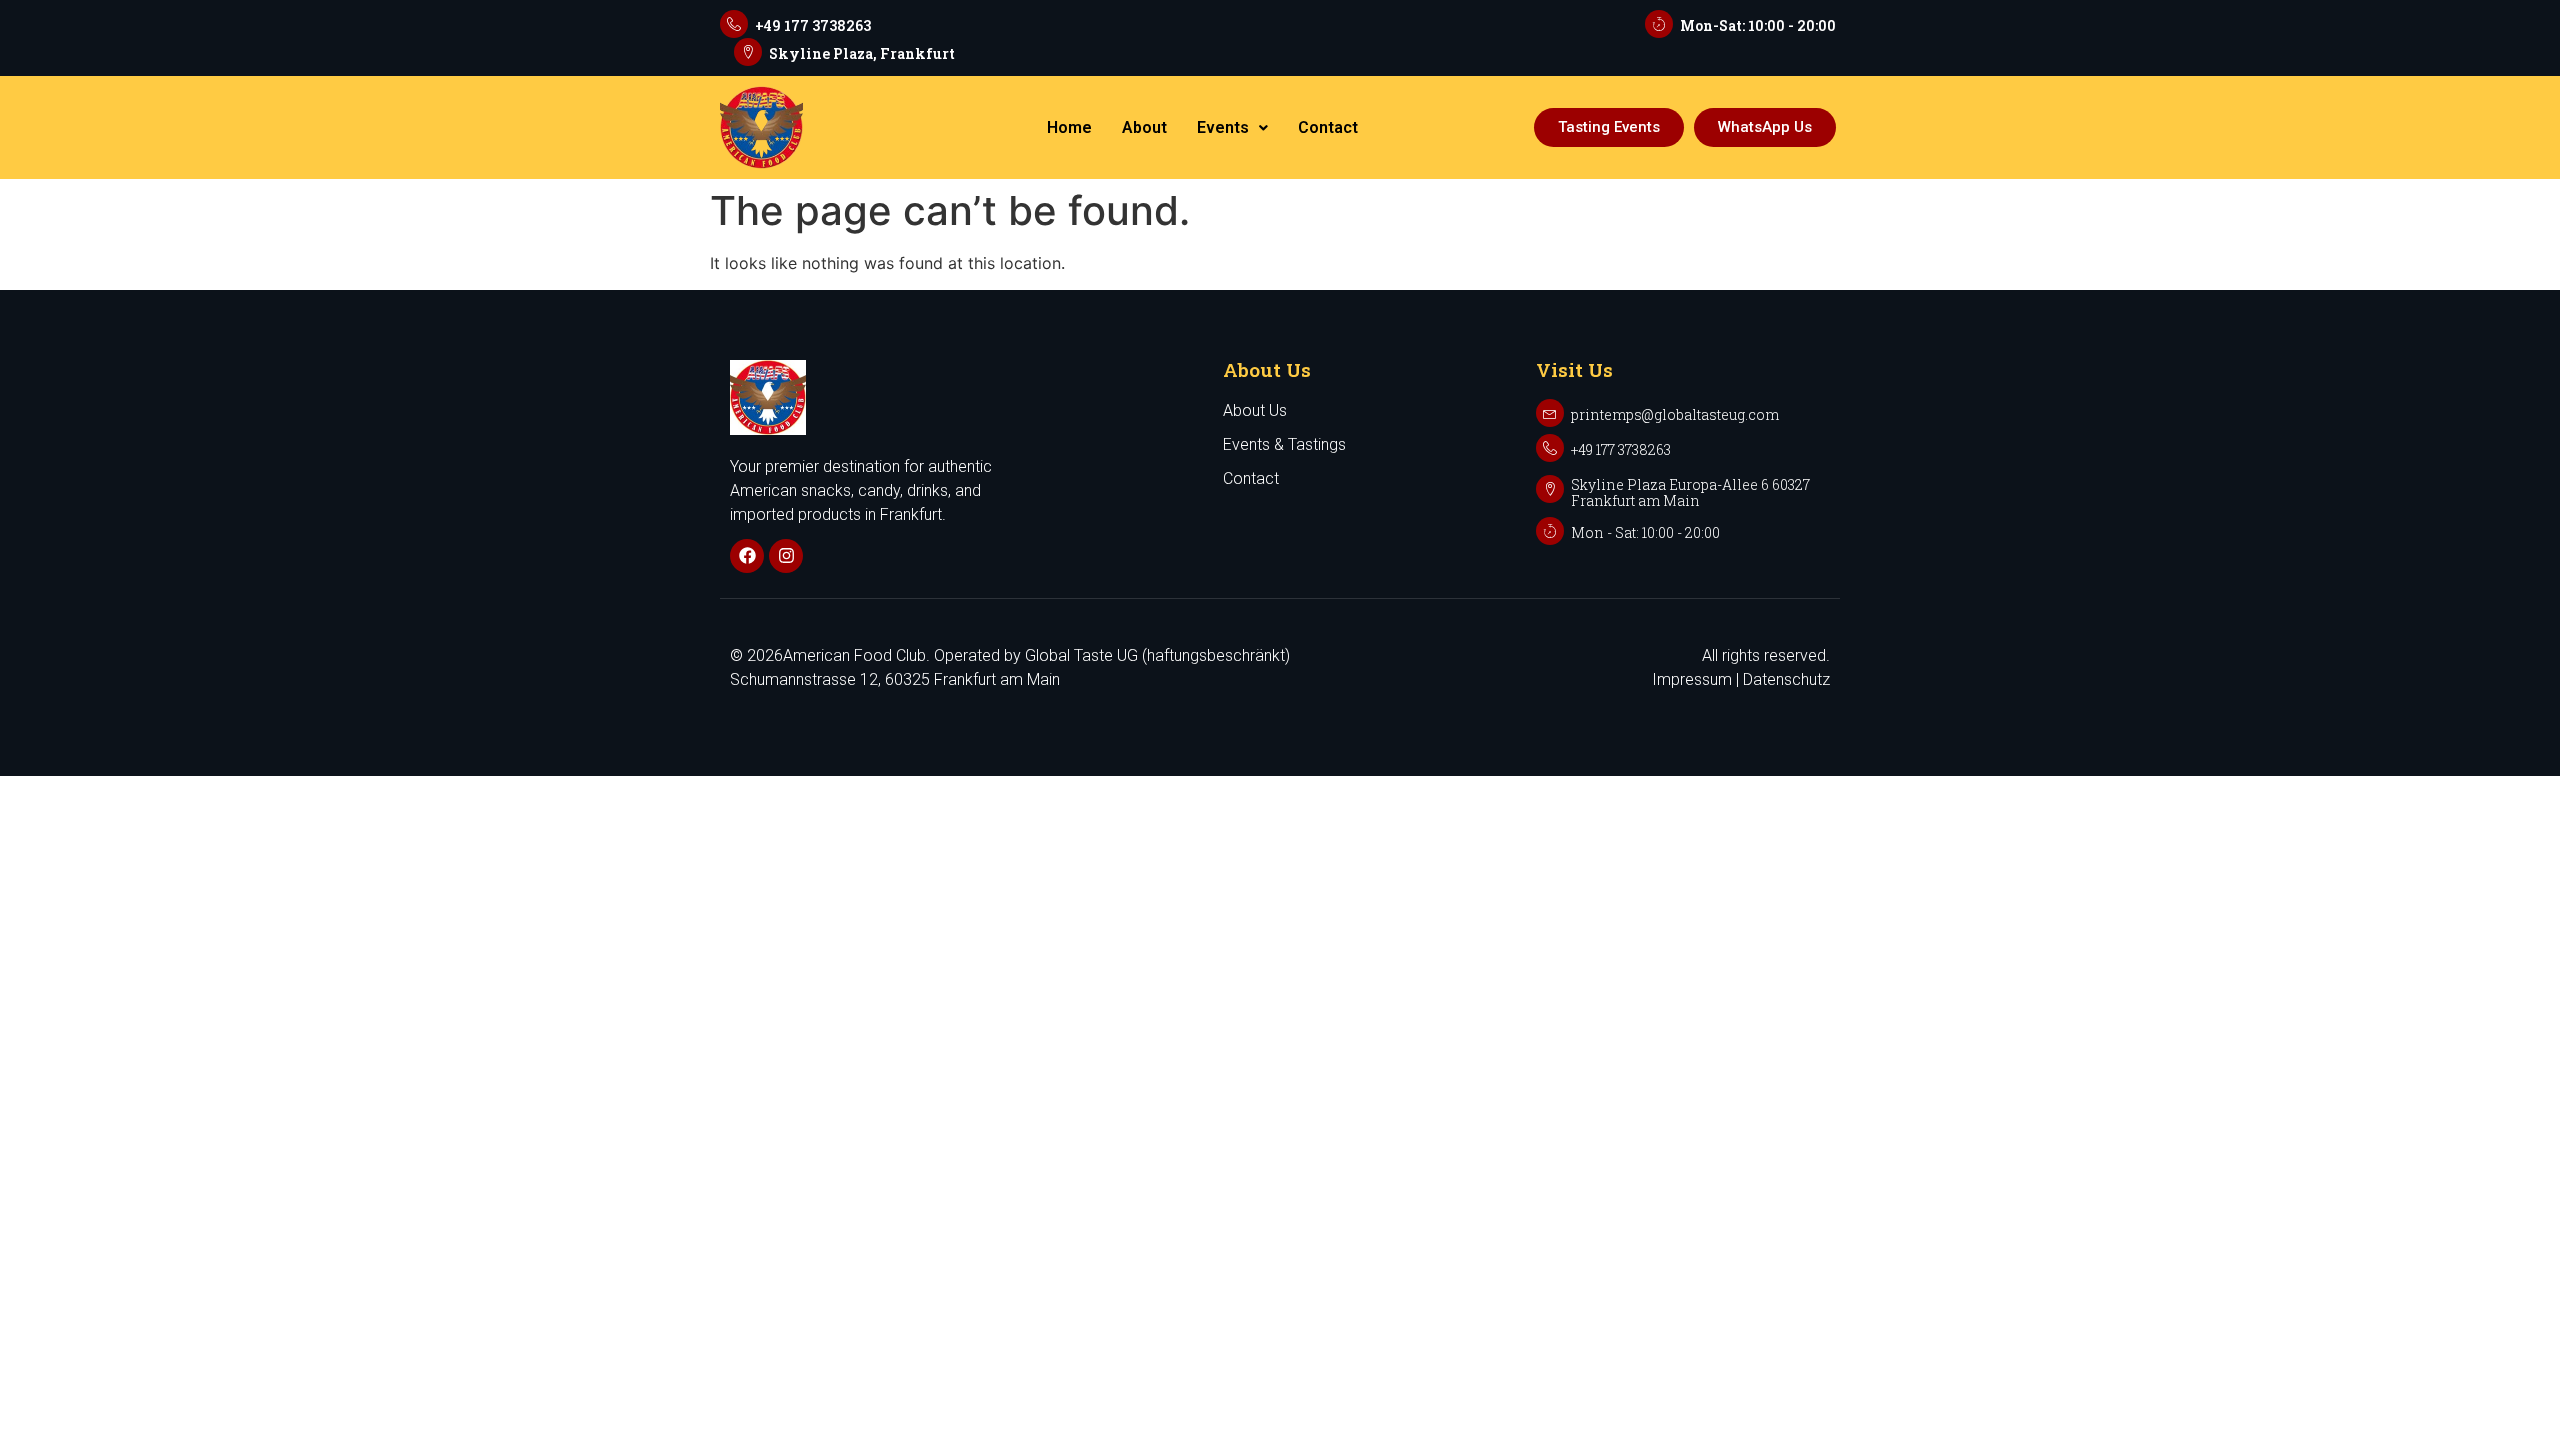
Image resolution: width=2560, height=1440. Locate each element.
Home (1069, 127)
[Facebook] (747, 556)
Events (1223, 127)
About (1144, 127)
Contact (1328, 127)
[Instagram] (786, 556)
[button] (1232, 128)
